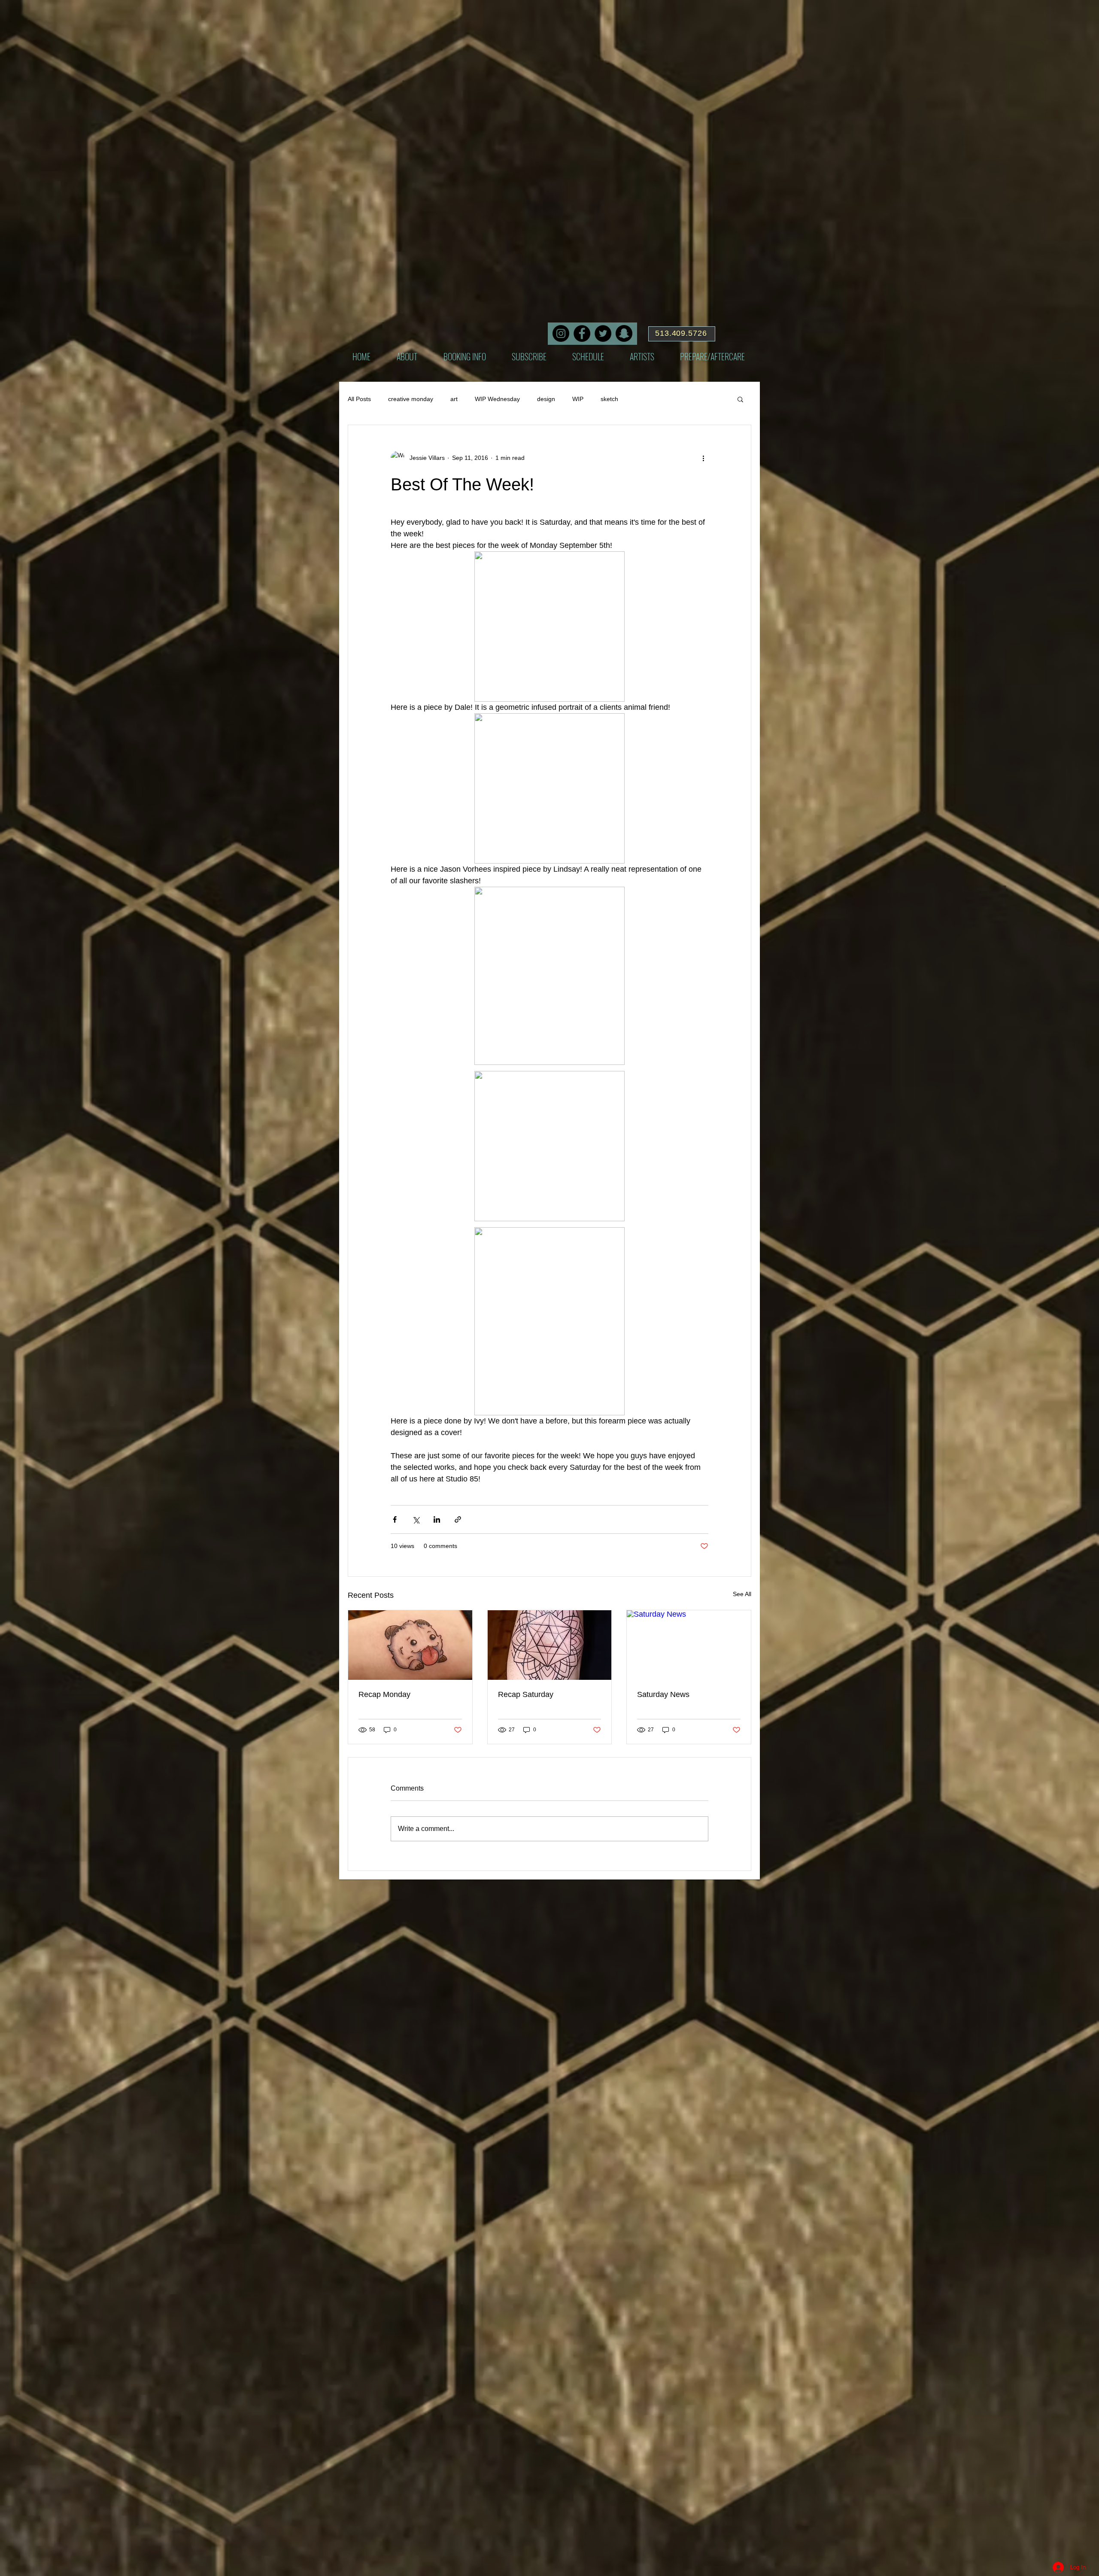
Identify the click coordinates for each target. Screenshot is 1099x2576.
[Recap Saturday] (550, 1645)
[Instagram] (561, 333)
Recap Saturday (526, 1694)
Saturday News (663, 1694)
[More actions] (703, 458)
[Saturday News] (689, 1645)
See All (742, 1594)
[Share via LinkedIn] (437, 1519)
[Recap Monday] (410, 1645)
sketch (609, 399)
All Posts (359, 399)
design (546, 399)
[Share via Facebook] (395, 1519)
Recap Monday (384, 1694)
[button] (740, 399)
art (454, 399)
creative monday (411, 399)
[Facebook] (582, 333)
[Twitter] (603, 333)
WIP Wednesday (497, 399)
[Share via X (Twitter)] (416, 1519)
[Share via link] (458, 1519)
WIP (578, 399)
